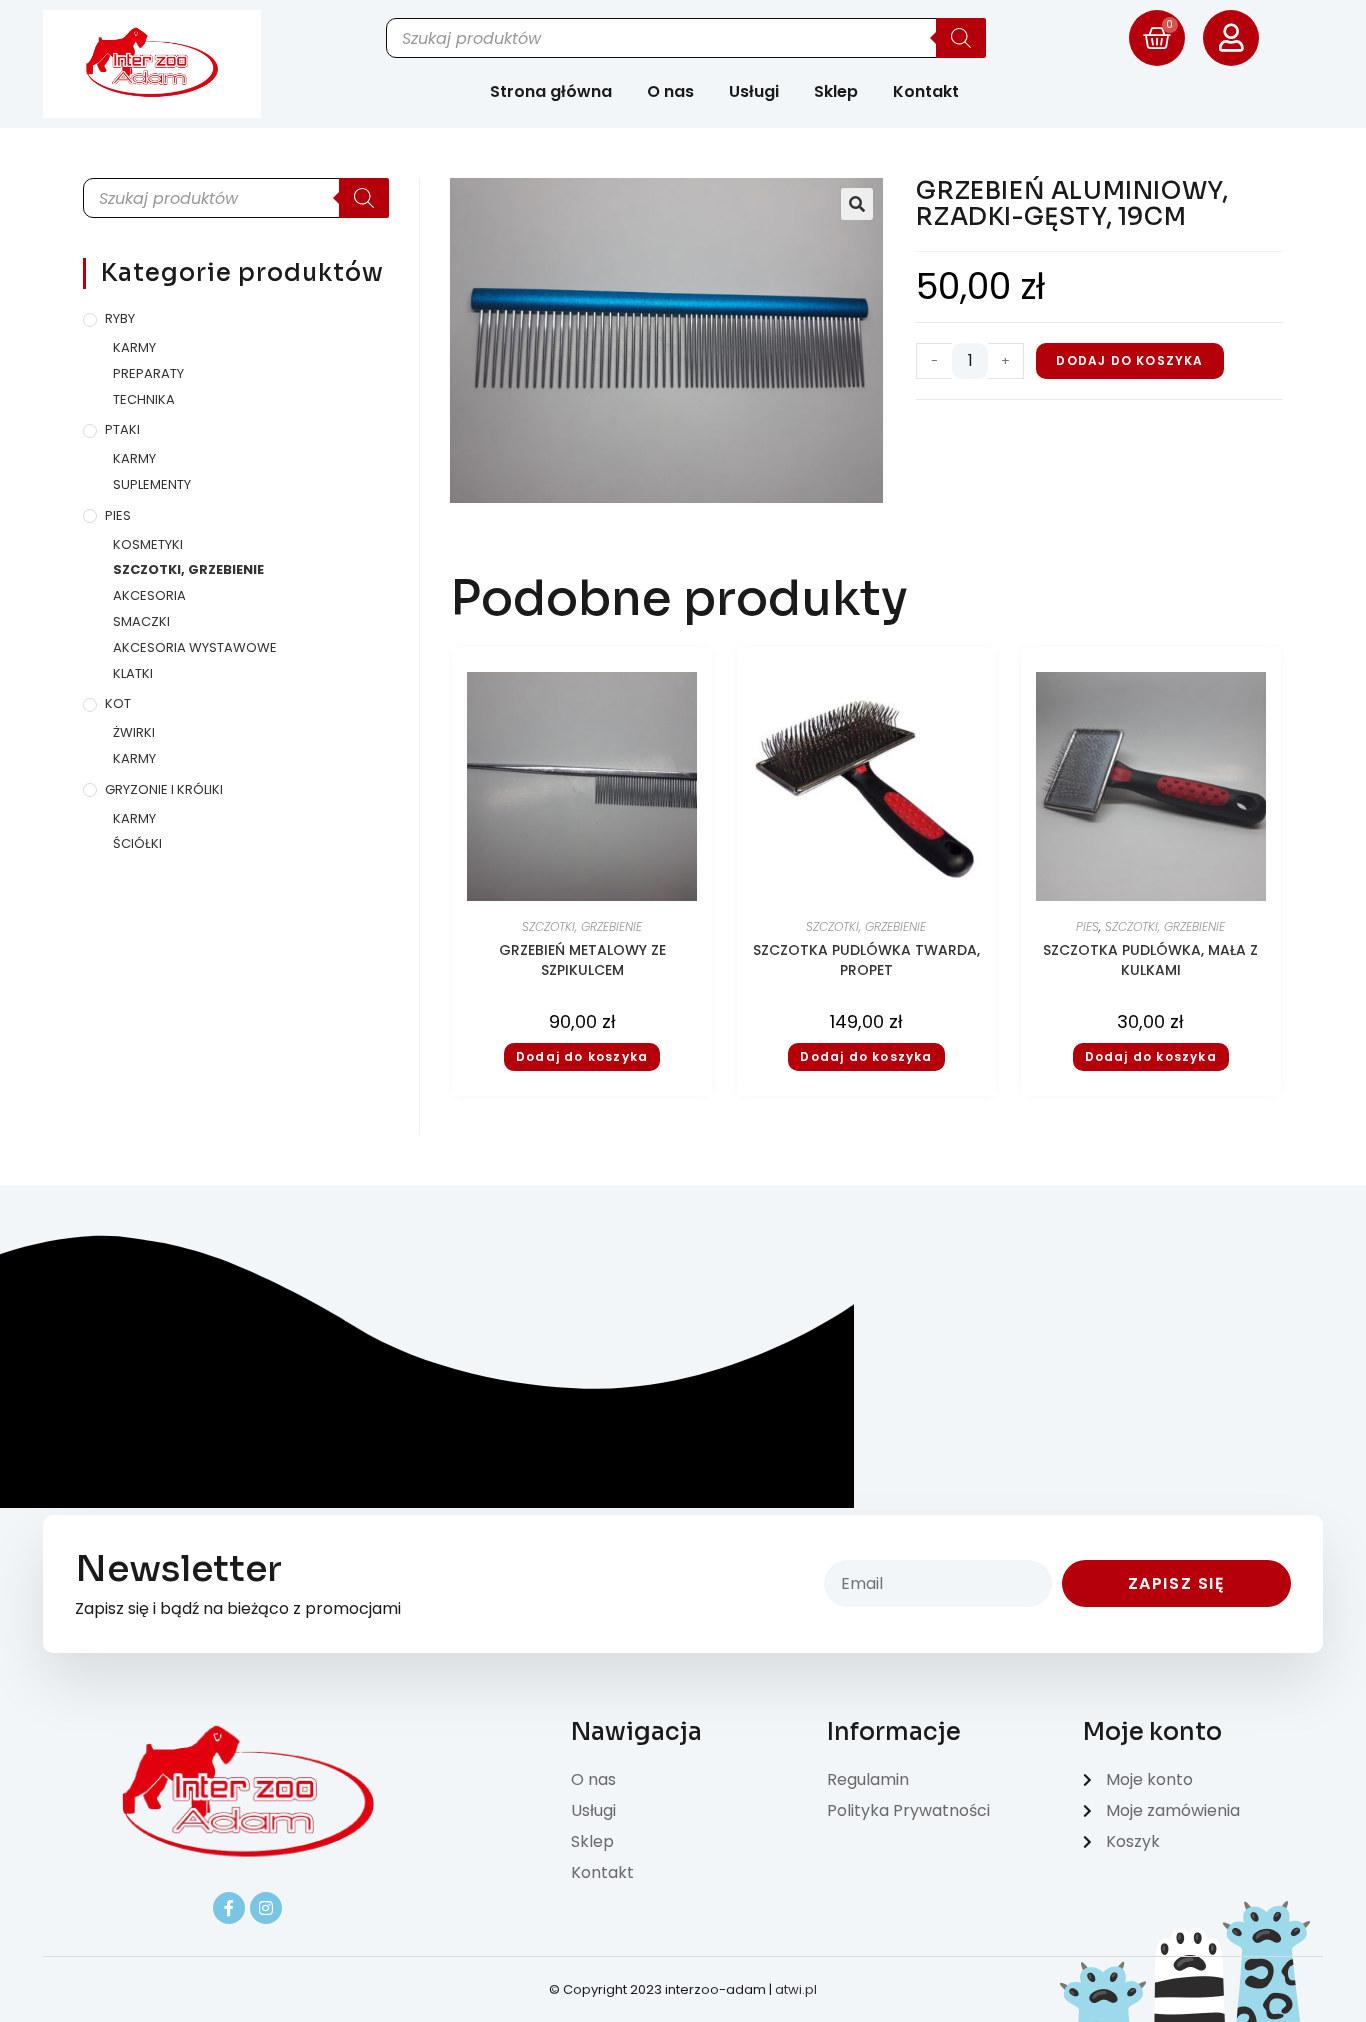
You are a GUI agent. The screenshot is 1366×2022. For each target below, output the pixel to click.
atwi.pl (796, 1989)
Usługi (754, 91)
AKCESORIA (149, 595)
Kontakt (926, 91)
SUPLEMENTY (152, 484)
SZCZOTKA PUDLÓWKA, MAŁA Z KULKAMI (1150, 960)
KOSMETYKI (148, 544)
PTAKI (122, 429)
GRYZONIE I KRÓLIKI (164, 789)
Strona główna (551, 91)
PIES (118, 515)
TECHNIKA (144, 399)
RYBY (120, 318)
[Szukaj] (961, 38)
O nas (670, 91)
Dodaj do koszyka (1129, 360)
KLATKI (133, 673)
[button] (857, 204)
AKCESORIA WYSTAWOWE (195, 647)
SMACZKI (141, 621)
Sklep (836, 91)
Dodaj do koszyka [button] (582, 1056)
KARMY (134, 347)
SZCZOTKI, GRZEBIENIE (188, 569)
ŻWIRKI (134, 732)
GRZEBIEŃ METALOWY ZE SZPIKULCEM (582, 960)
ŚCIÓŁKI (137, 843)
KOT (118, 703)
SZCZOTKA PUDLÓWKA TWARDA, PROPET (866, 960)
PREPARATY (148, 373)
